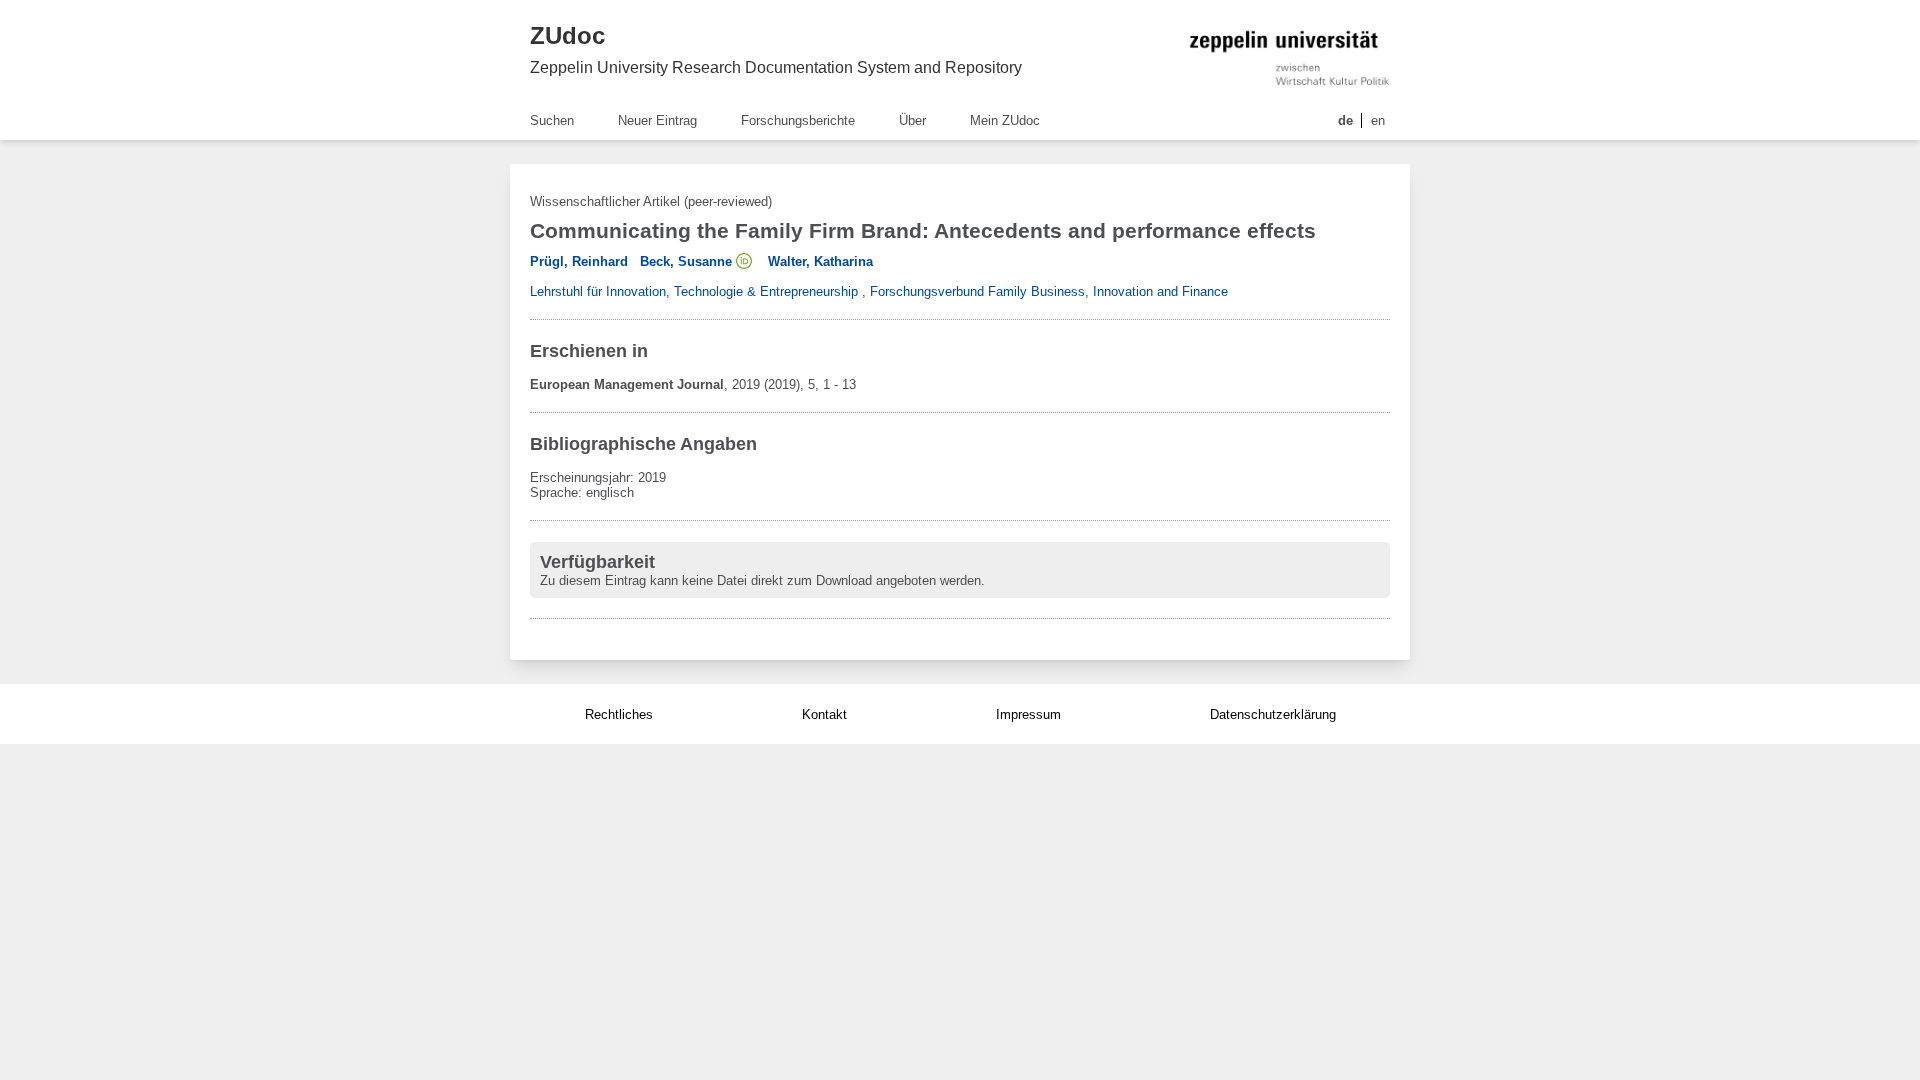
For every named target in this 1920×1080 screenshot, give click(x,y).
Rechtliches (619, 714)
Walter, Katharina (820, 261)
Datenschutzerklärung (1273, 714)
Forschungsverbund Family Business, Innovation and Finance (1049, 291)
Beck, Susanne (686, 261)
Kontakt (824, 714)
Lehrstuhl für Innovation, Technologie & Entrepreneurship (694, 291)
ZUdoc (567, 35)
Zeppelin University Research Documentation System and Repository (776, 67)
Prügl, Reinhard (579, 261)
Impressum (1028, 714)
